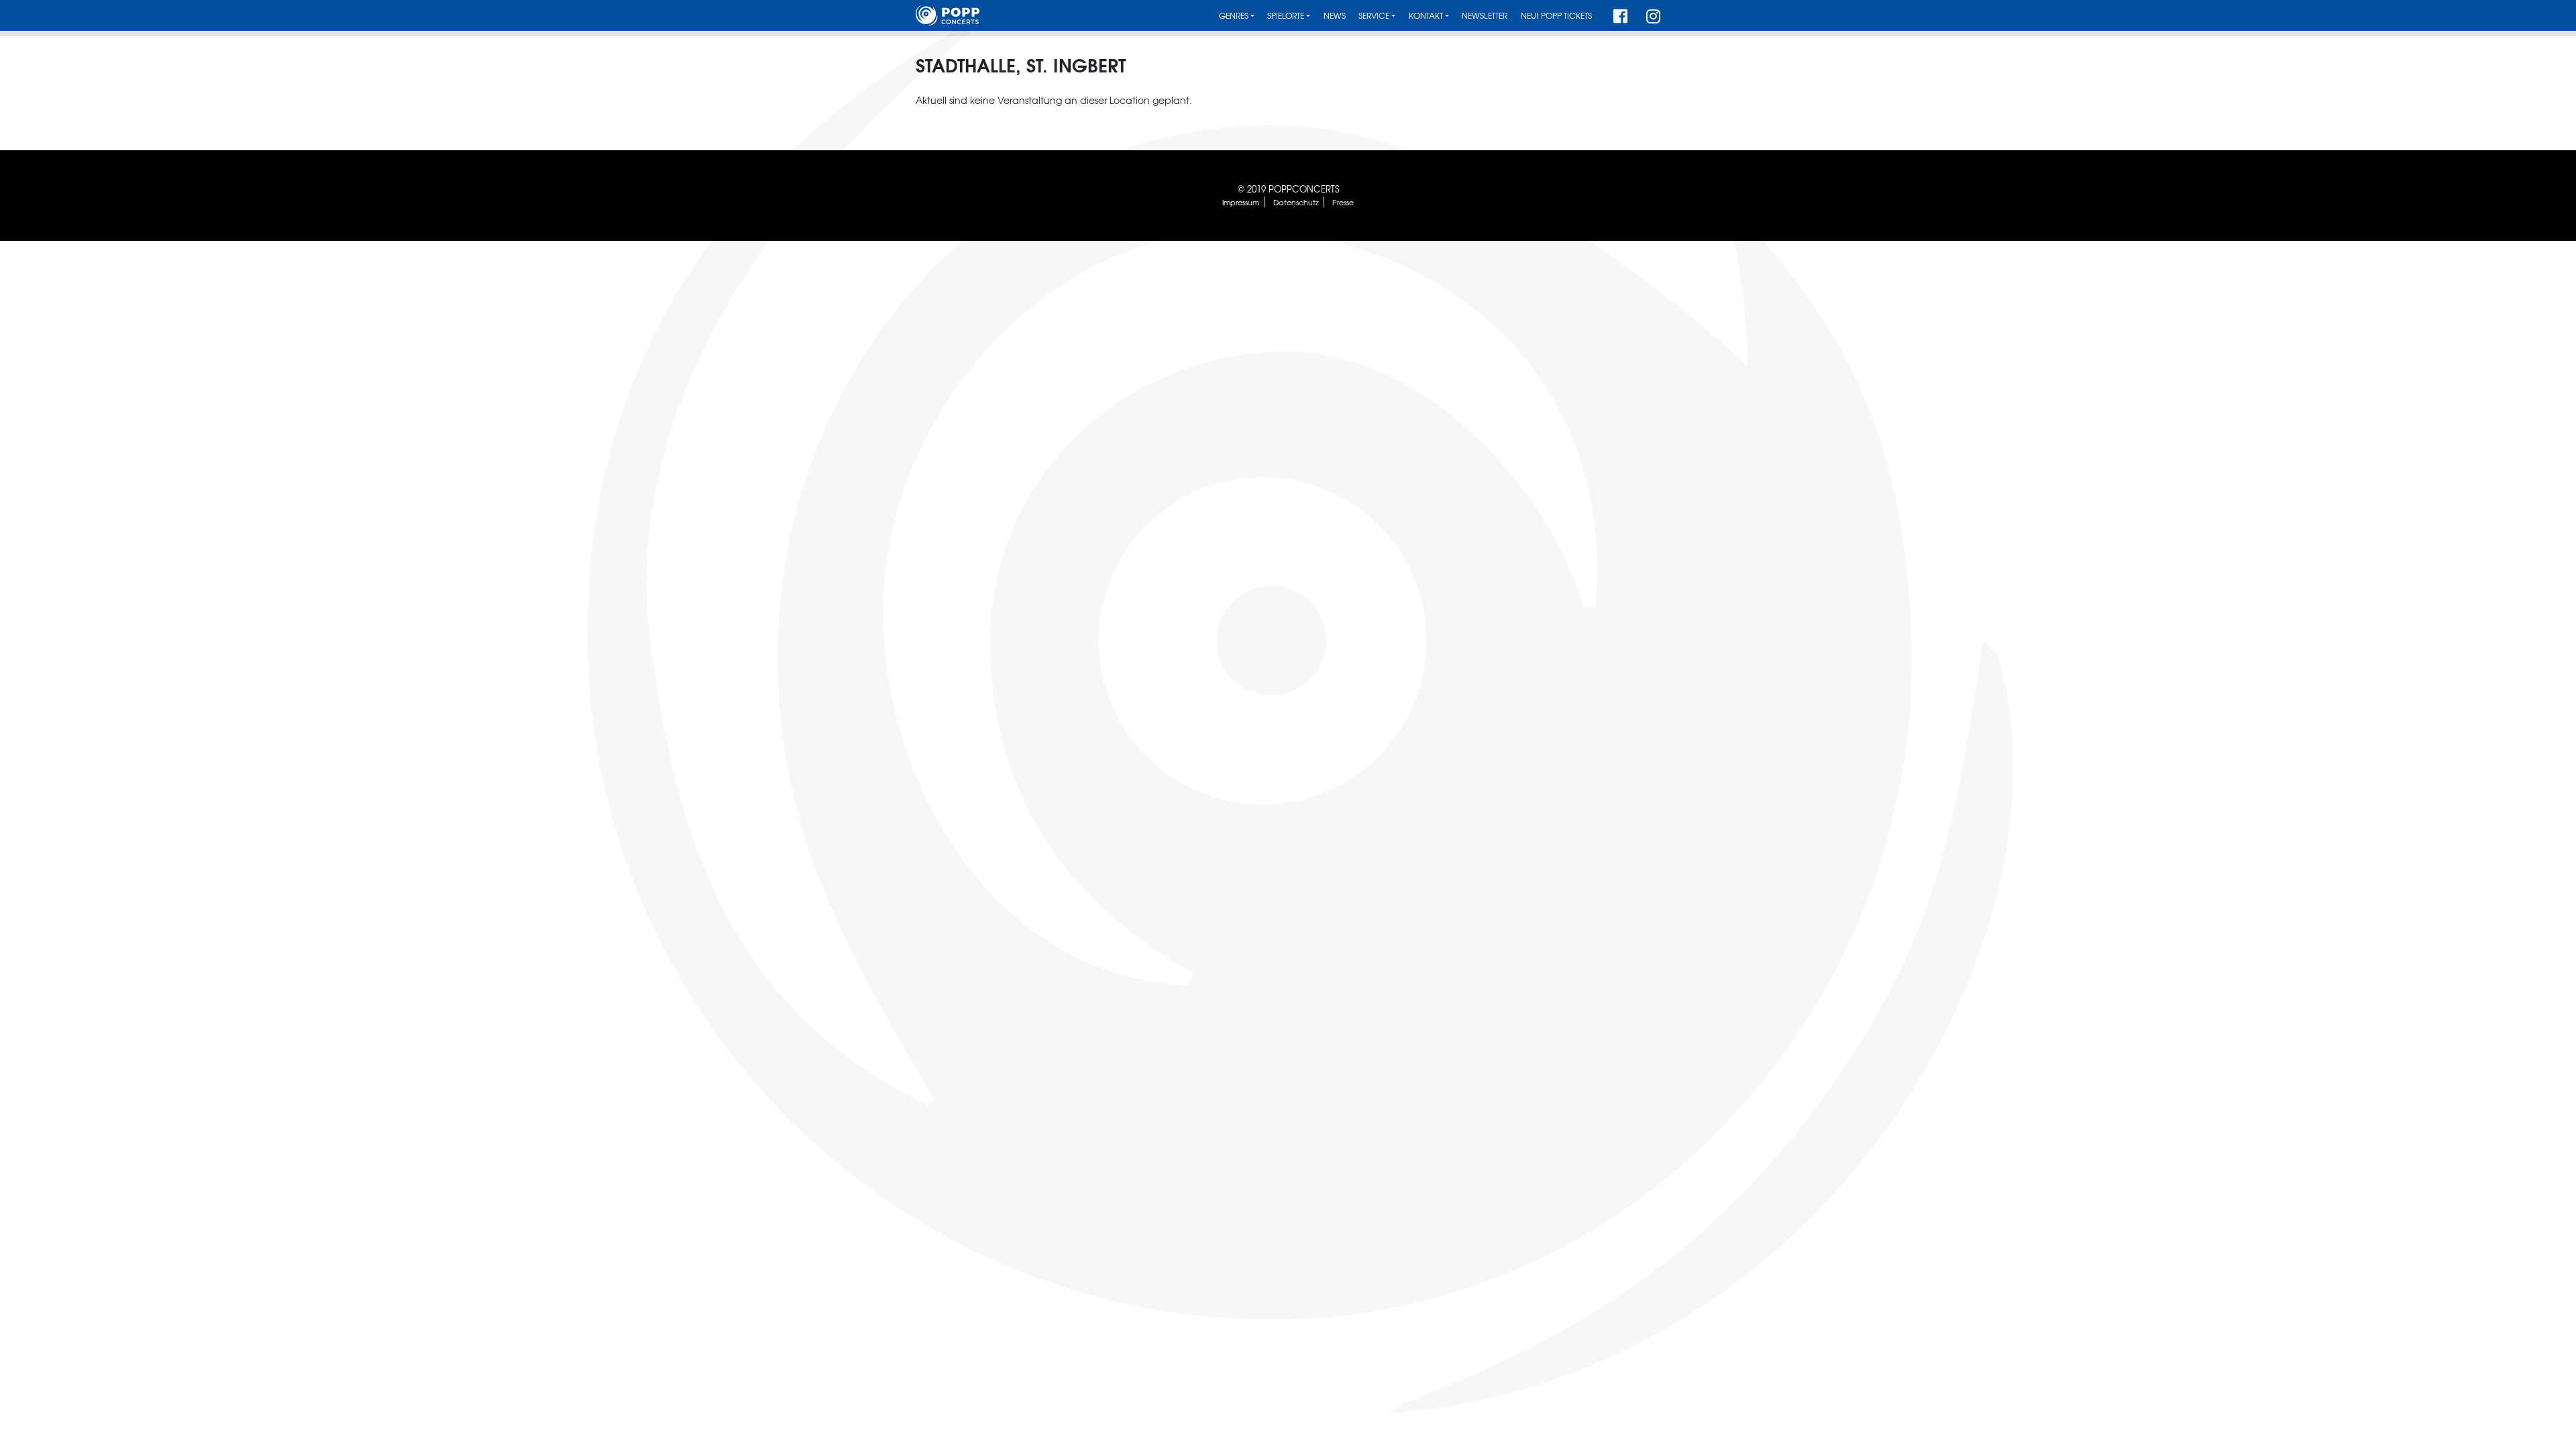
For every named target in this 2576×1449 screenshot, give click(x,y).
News (1335, 16)
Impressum (1241, 202)
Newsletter (1485, 16)
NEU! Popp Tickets (1556, 16)
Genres (1234, 16)
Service (1374, 16)
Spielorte (1286, 16)
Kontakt (1426, 16)
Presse (1343, 202)
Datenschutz (1296, 202)
